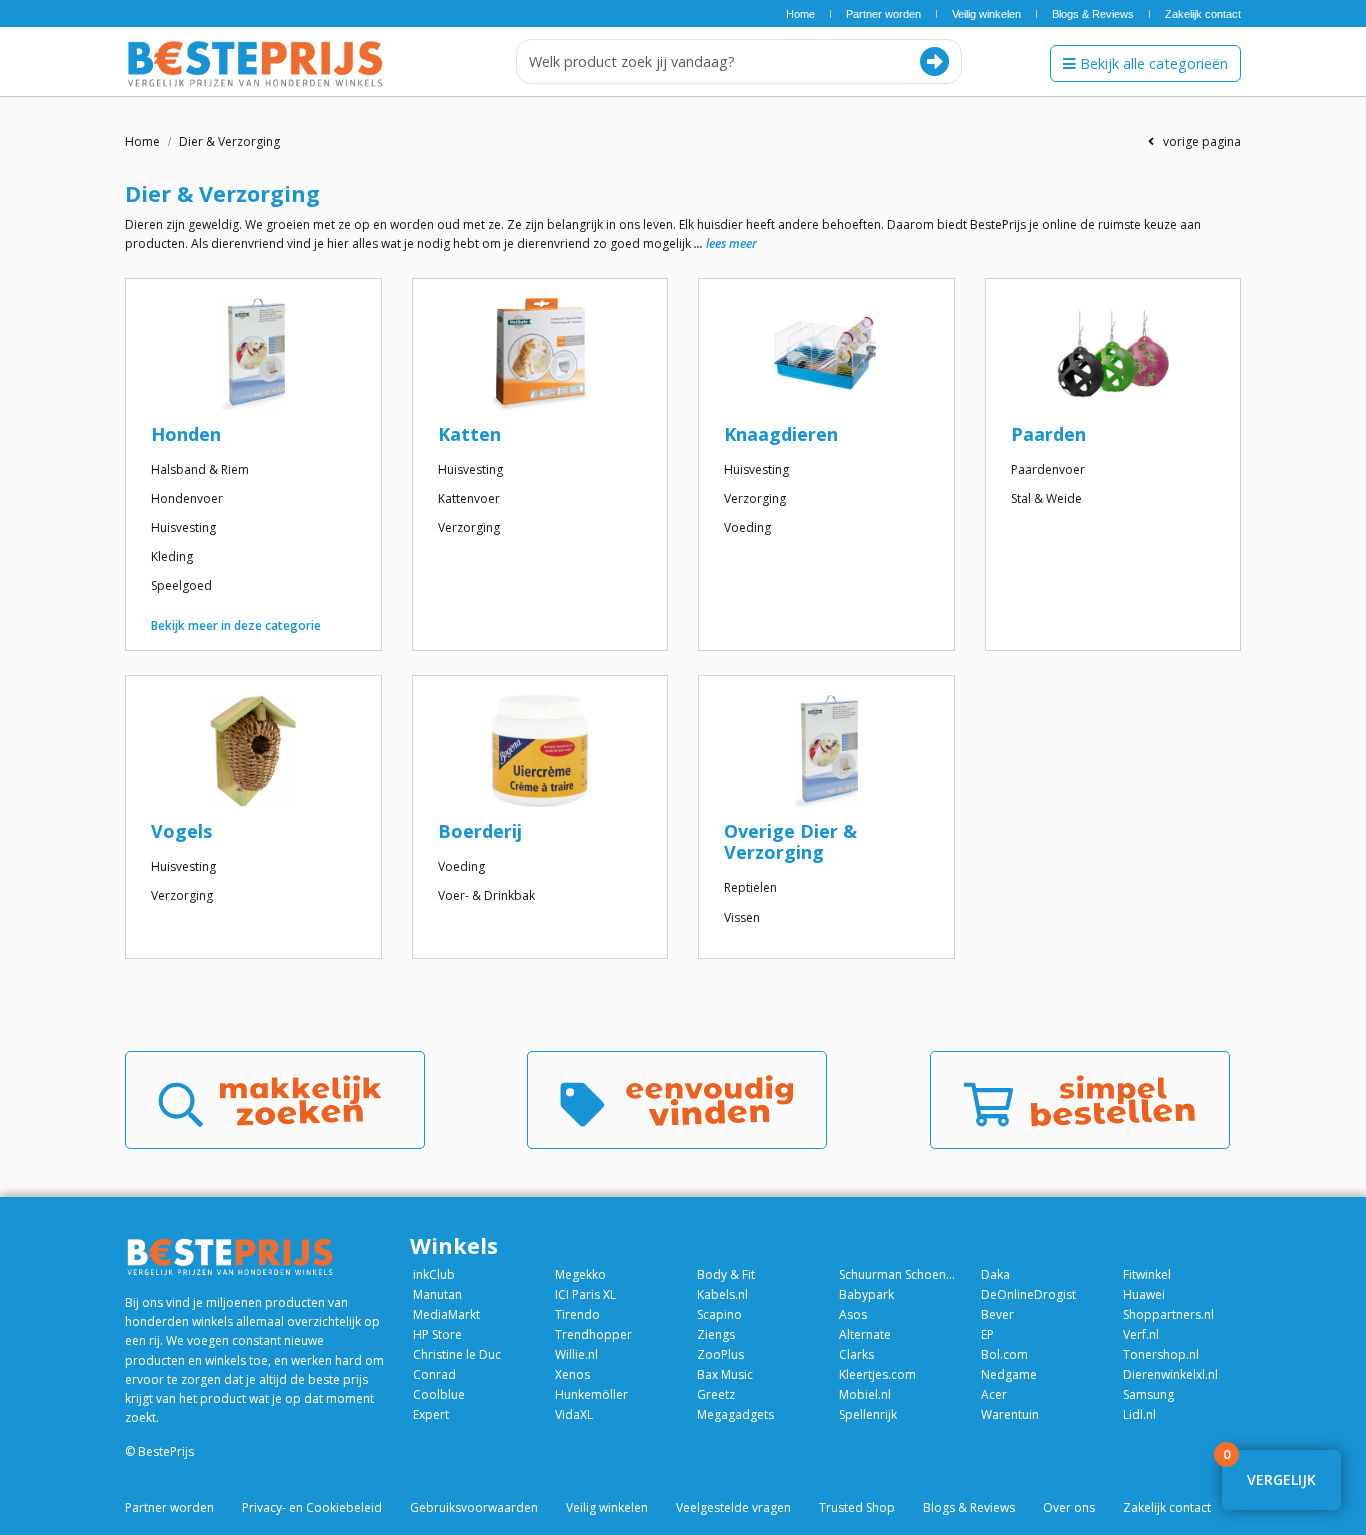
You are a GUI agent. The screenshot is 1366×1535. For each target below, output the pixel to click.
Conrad (434, 1374)
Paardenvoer (1048, 469)
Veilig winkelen (986, 14)
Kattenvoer (469, 498)
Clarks (856, 1354)
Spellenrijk (868, 1414)
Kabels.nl (722, 1294)
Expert (431, 1414)
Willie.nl (576, 1354)
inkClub (434, 1274)
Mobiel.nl (865, 1394)
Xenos (572, 1374)
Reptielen (750, 887)
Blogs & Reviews (1093, 14)
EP (987, 1334)
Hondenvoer (187, 498)
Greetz (716, 1394)
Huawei (1144, 1294)
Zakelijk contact (1203, 14)
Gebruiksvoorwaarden (474, 1507)
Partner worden (883, 14)
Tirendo (577, 1314)
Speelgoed (181, 585)
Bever (997, 1314)
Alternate (865, 1334)
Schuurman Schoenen (898, 1274)
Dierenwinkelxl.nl (1170, 1374)
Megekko (580, 1274)
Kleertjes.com (877, 1374)
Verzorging (469, 527)
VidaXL (574, 1414)
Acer (994, 1394)
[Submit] (934, 61)
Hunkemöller (591, 1394)
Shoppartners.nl (1168, 1314)
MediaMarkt (446, 1314)
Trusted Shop (857, 1507)
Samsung (1148, 1394)
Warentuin (1010, 1414)
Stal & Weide (1046, 498)
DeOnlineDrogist (1028, 1294)
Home (800, 14)
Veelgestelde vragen (733, 1507)
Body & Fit (726, 1274)
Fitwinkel (1147, 1274)
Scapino (719, 1314)
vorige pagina (1197, 141)
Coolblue (439, 1394)
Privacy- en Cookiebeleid (312, 1507)
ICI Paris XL (585, 1294)
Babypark (866, 1294)
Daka (995, 1274)
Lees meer (731, 243)
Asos (853, 1314)
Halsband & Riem (200, 469)
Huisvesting (183, 527)
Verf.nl (1141, 1334)
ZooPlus (720, 1354)
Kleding (172, 556)
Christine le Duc (457, 1354)
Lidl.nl (1139, 1414)
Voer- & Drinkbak (486, 895)
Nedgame (1009, 1374)
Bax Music (725, 1374)
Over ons (1069, 1507)
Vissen (742, 917)
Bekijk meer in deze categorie (236, 625)
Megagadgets (735, 1414)
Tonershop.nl (1161, 1354)
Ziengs (716, 1334)
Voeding (747, 527)
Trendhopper (593, 1334)
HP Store (437, 1334)
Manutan (437, 1294)
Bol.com (1004, 1354)
